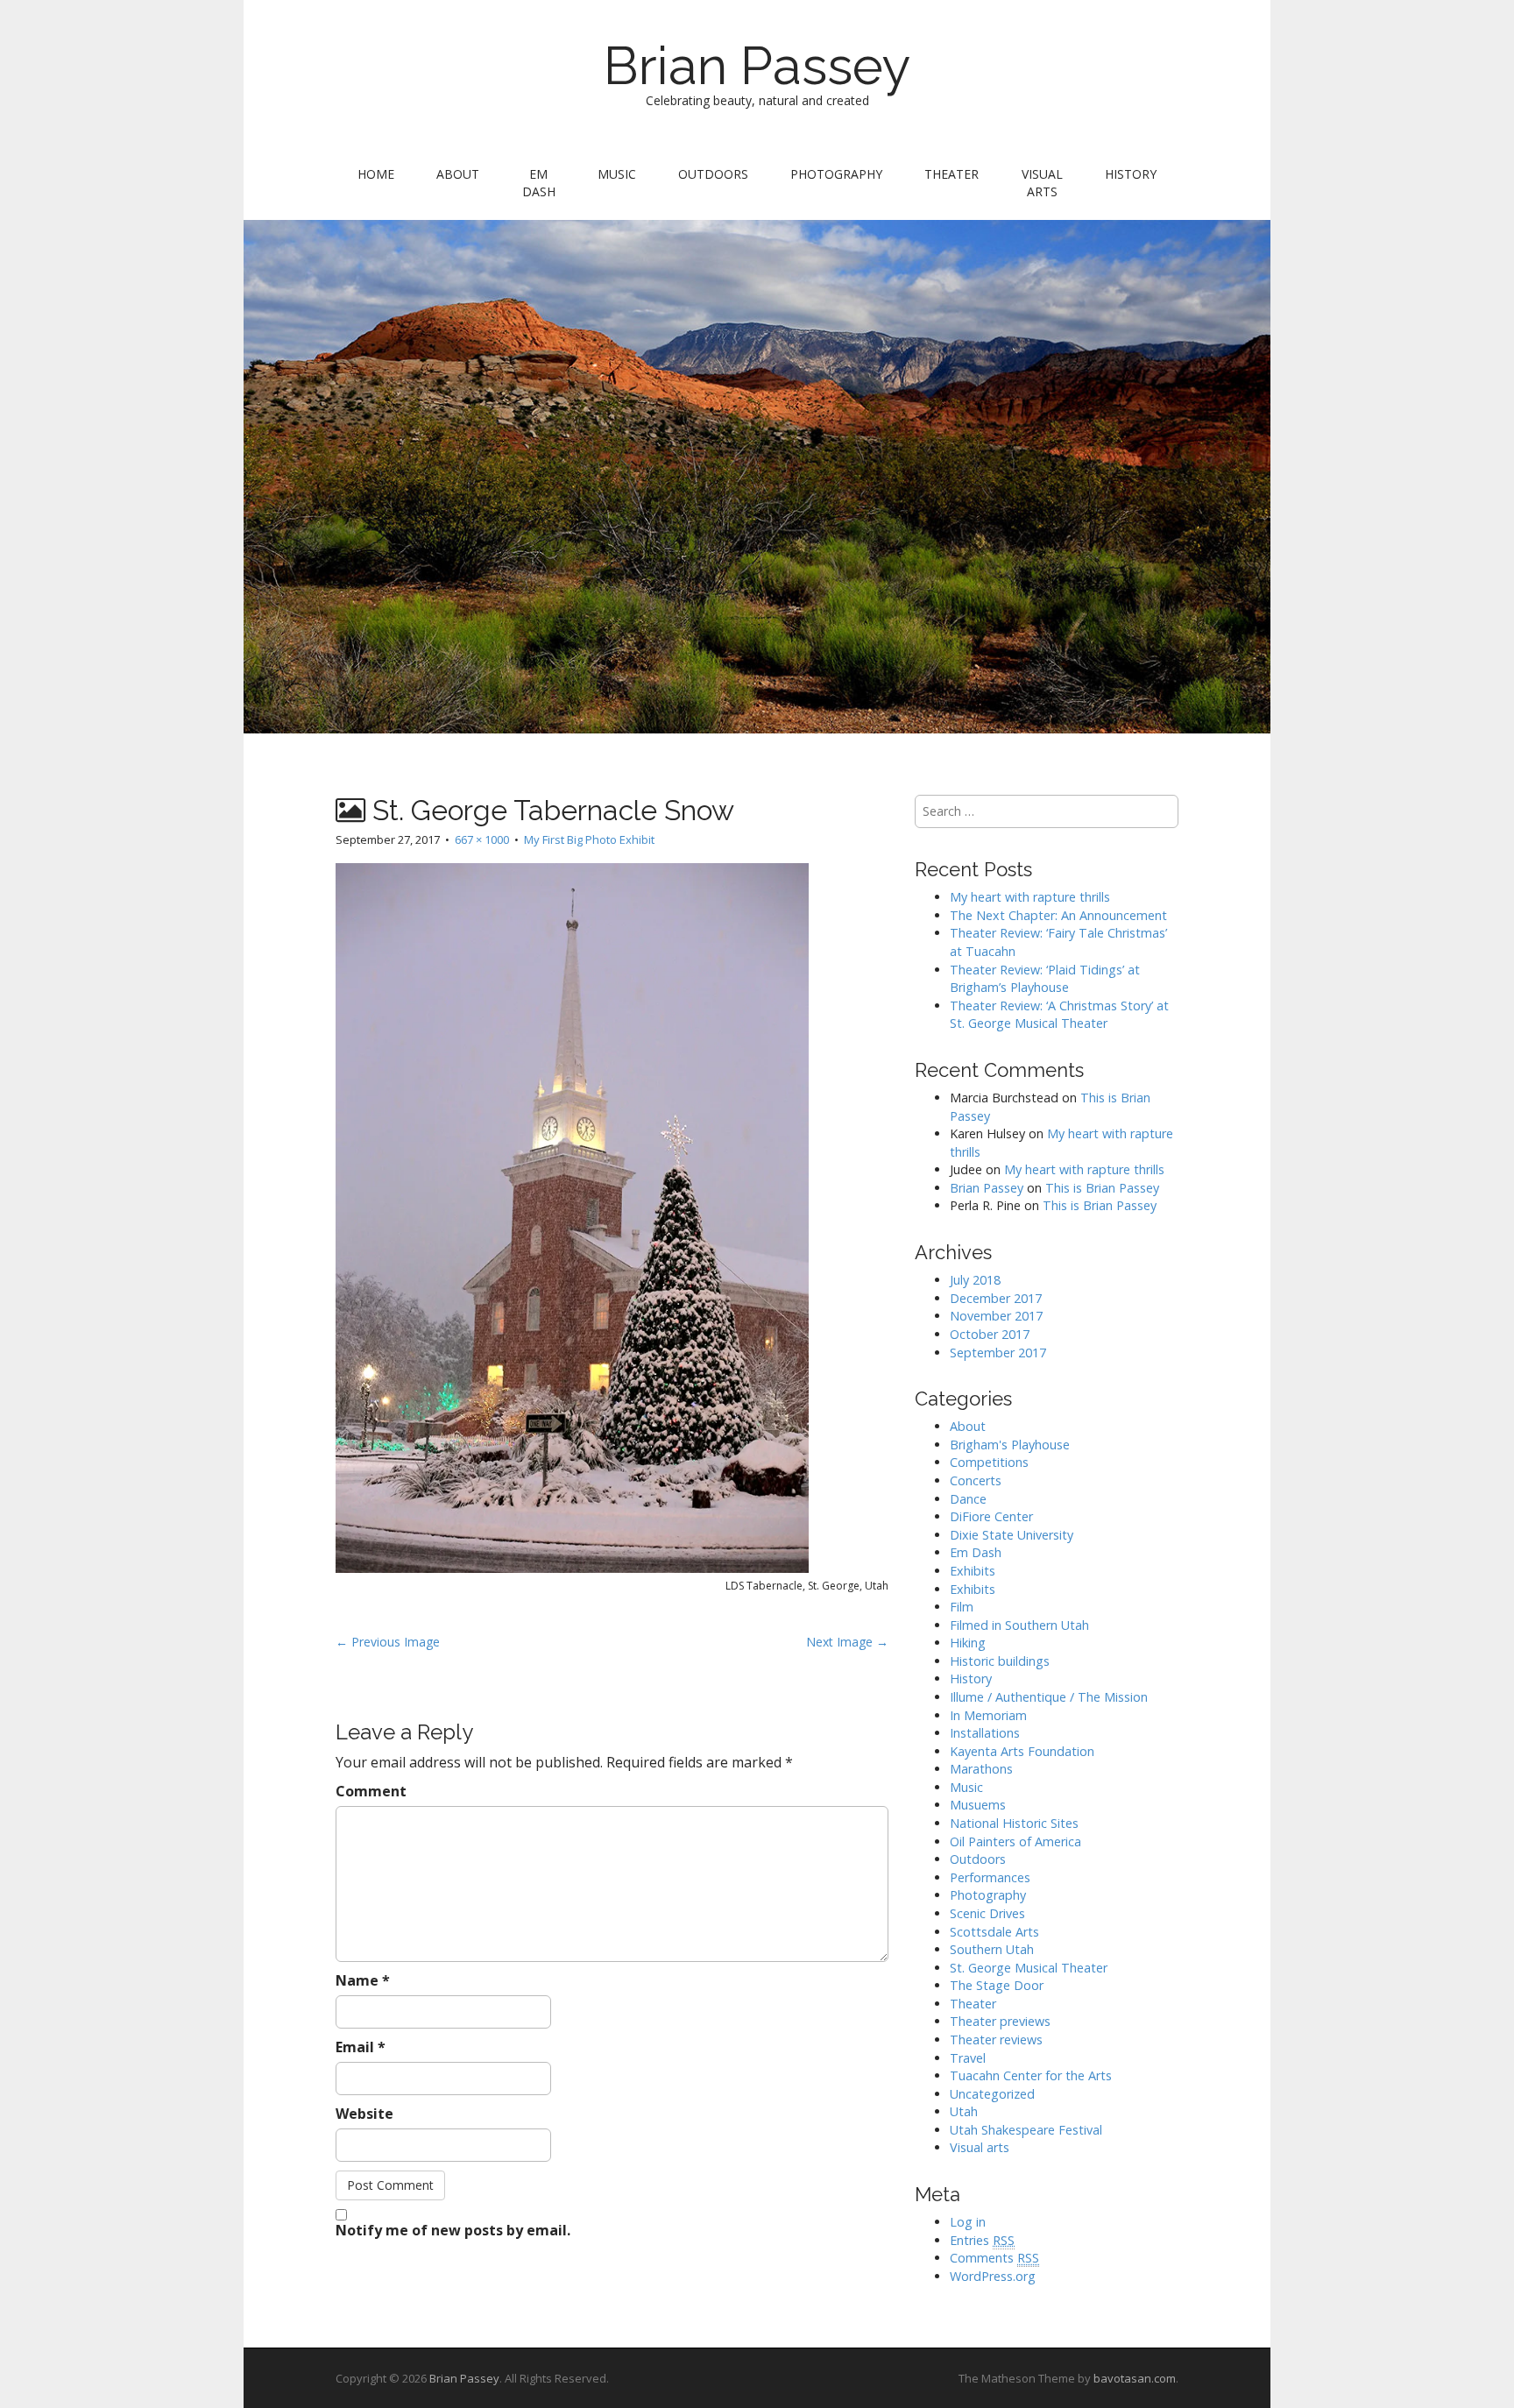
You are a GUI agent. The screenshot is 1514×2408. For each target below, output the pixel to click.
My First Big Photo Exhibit (589, 839)
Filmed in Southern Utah (1019, 1625)
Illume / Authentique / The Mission (1049, 1697)
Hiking (968, 1643)
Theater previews (1000, 2021)
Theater (952, 174)
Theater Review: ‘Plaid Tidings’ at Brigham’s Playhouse (1045, 979)
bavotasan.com (1135, 2378)
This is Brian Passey (1102, 1188)
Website (364, 2114)
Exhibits (973, 1571)
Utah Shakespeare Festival (1026, 2130)
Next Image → (847, 1642)
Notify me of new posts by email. (453, 2230)
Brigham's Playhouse (1010, 1445)
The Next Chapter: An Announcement (1058, 915)
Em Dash (539, 183)
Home (376, 174)
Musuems (978, 1805)
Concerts (976, 1480)
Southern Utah (992, 1949)
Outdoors (713, 174)
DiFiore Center (991, 1516)
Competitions (989, 1462)
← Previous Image (388, 1642)
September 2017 (998, 1353)
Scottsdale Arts (994, 1932)
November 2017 (996, 1316)
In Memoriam (988, 1715)
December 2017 (996, 1298)
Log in (968, 2222)
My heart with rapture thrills (1030, 897)
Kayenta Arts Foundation (1022, 1751)
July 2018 (975, 1280)
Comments (994, 2258)
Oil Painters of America (1015, 1841)
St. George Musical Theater (1029, 1968)
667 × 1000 (482, 839)
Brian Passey (757, 66)
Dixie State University (1012, 1535)
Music (617, 174)
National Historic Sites (1014, 1823)
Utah (964, 2111)
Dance (968, 1499)
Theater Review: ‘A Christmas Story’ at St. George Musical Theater (1059, 1015)
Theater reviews (996, 2040)
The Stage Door (997, 1985)
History (1131, 174)
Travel (968, 2058)
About (458, 174)
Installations (985, 1733)
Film (962, 1607)
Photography (836, 174)
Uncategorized (992, 2094)
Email (361, 2047)
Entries (982, 2240)
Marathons (981, 1769)
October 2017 (990, 1334)
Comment (371, 1791)
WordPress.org (993, 2276)
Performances (990, 1877)
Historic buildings (1000, 1661)
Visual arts (1042, 183)
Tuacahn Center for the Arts (1031, 2075)
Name (363, 1980)
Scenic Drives (987, 1913)
